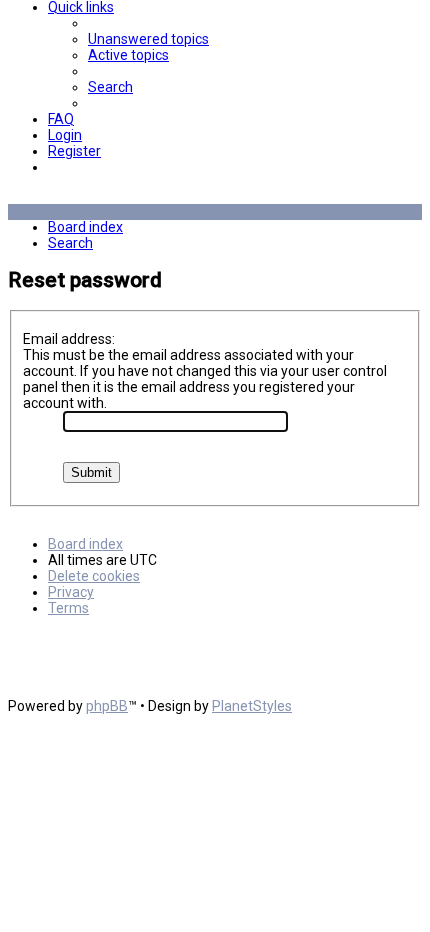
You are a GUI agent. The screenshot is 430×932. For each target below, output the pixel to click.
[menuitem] (148, 39)
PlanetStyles (252, 706)
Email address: (69, 339)
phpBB (107, 706)
